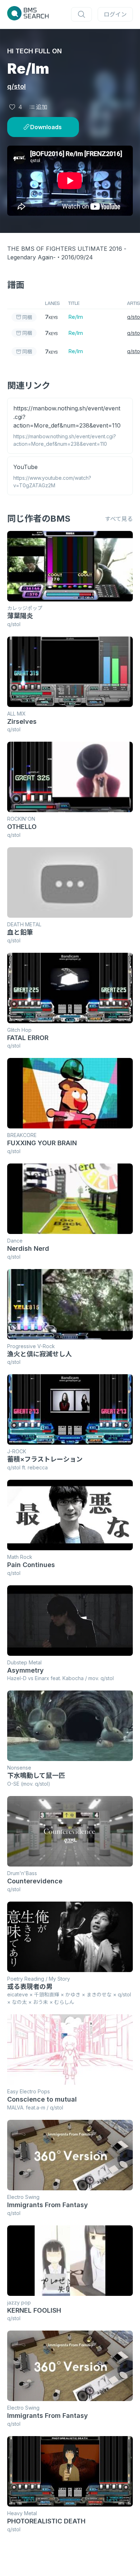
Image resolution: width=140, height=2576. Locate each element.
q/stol (17, 86)
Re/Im (76, 317)
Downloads (46, 127)
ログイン (115, 14)
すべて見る (119, 519)
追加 (42, 107)
